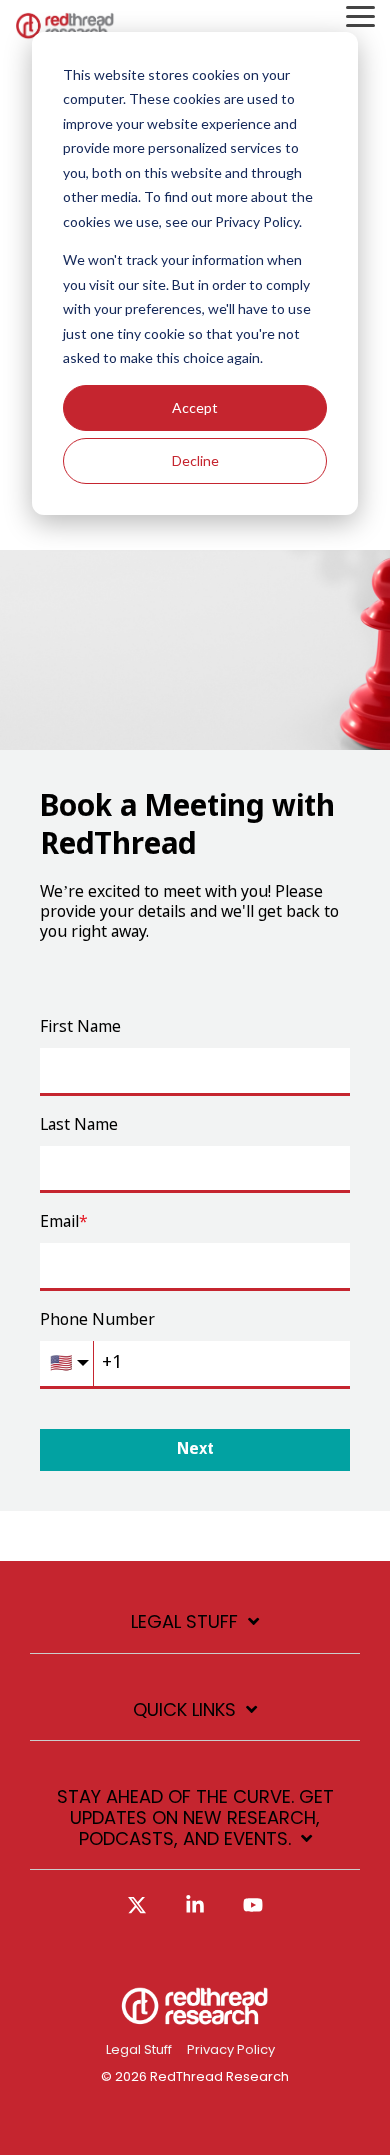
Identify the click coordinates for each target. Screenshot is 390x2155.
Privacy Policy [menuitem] (231, 2049)
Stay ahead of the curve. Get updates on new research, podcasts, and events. (195, 1818)
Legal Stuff (184, 1622)
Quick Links (184, 1710)
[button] (360, 15)
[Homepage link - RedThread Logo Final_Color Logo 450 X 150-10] (195, 2017)
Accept (195, 407)
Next (195, 1449)
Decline (195, 460)
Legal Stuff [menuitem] (139, 2049)
